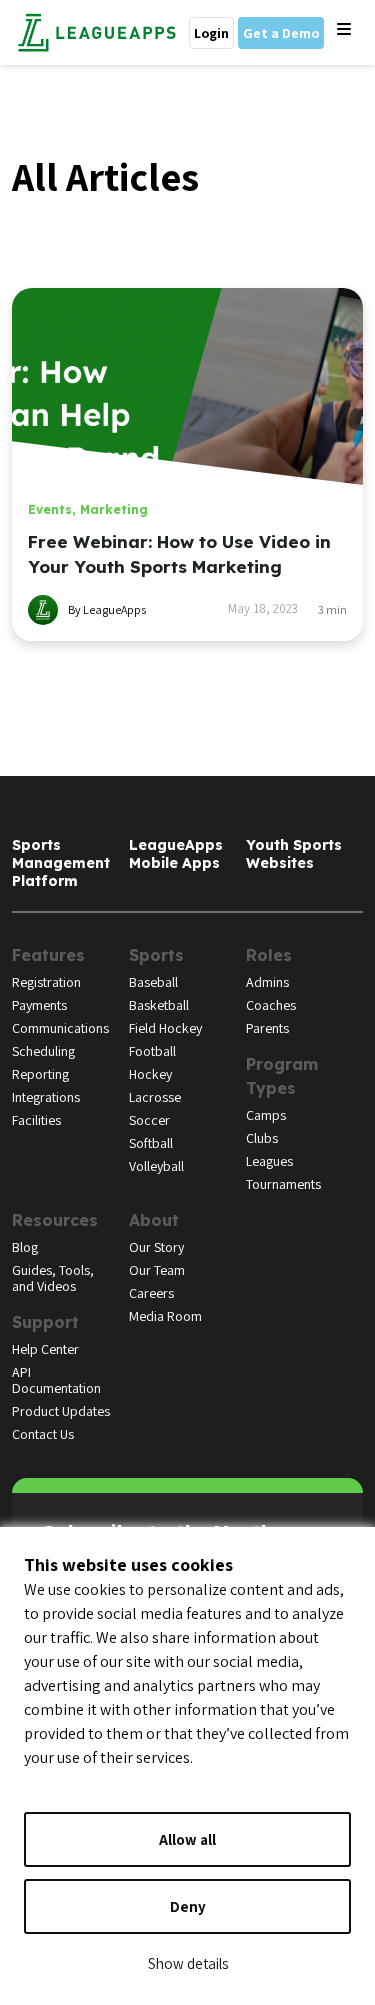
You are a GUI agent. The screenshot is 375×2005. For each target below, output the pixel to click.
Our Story (156, 1247)
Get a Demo (281, 33)
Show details (188, 1963)
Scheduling (43, 1051)
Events (50, 509)
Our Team (157, 1270)
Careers (151, 1293)
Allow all (187, 1839)
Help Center (45, 1349)
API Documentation (56, 1380)
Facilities (36, 1120)
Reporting (40, 1074)
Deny (188, 1906)
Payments (39, 1005)
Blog (25, 1247)
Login (211, 33)
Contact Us (43, 1434)
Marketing (114, 509)
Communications (60, 1028)
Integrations (46, 1097)
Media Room (165, 1316)
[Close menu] (344, 30)
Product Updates (61, 1411)
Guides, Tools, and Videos (53, 1278)
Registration (46, 982)
